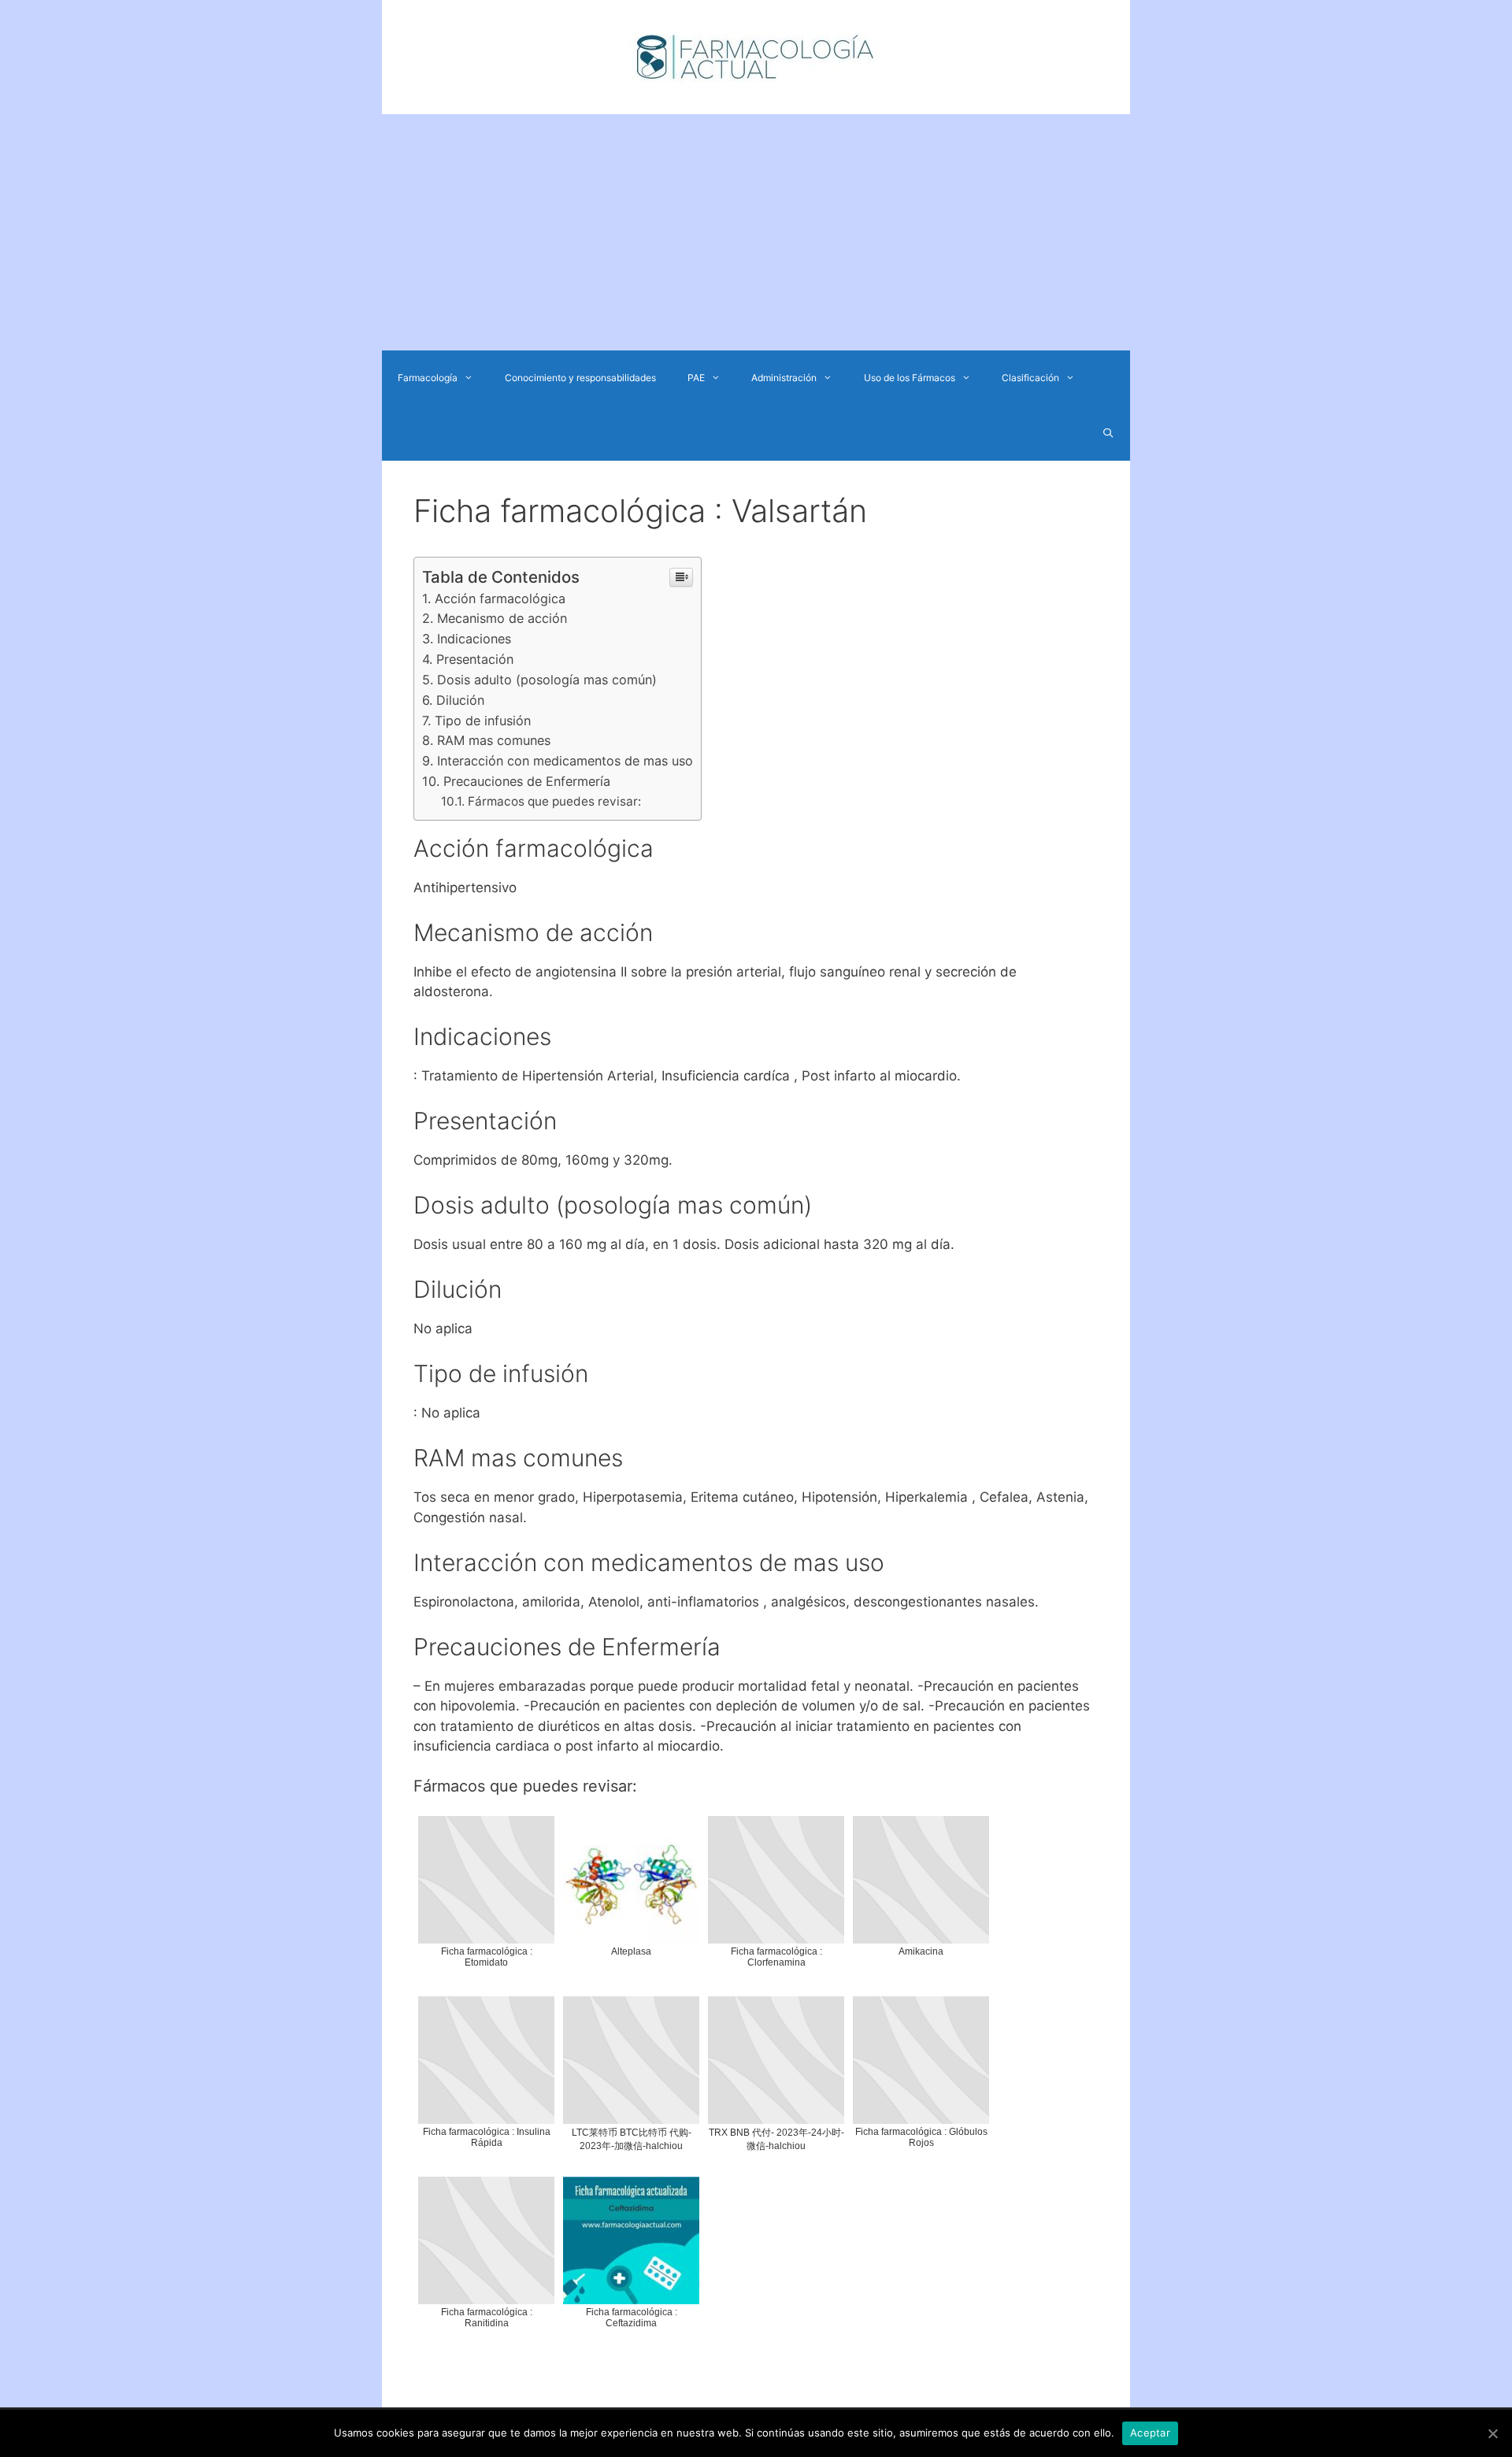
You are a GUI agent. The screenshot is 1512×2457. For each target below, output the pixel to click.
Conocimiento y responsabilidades (580, 378)
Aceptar (1150, 2433)
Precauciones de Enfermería (527, 781)
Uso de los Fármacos (910, 378)
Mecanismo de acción (502, 618)
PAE (696, 378)
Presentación (475, 659)
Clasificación (1030, 378)
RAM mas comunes (494, 740)
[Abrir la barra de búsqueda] (1108, 433)
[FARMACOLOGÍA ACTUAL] (756, 56)
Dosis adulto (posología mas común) (547, 680)
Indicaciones (474, 639)
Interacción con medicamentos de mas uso (565, 761)
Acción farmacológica (500, 598)
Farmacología (428, 378)
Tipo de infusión (483, 721)
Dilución (460, 700)
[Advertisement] (756, 232)
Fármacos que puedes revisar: (554, 801)
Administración (784, 378)
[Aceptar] (1492, 2433)
